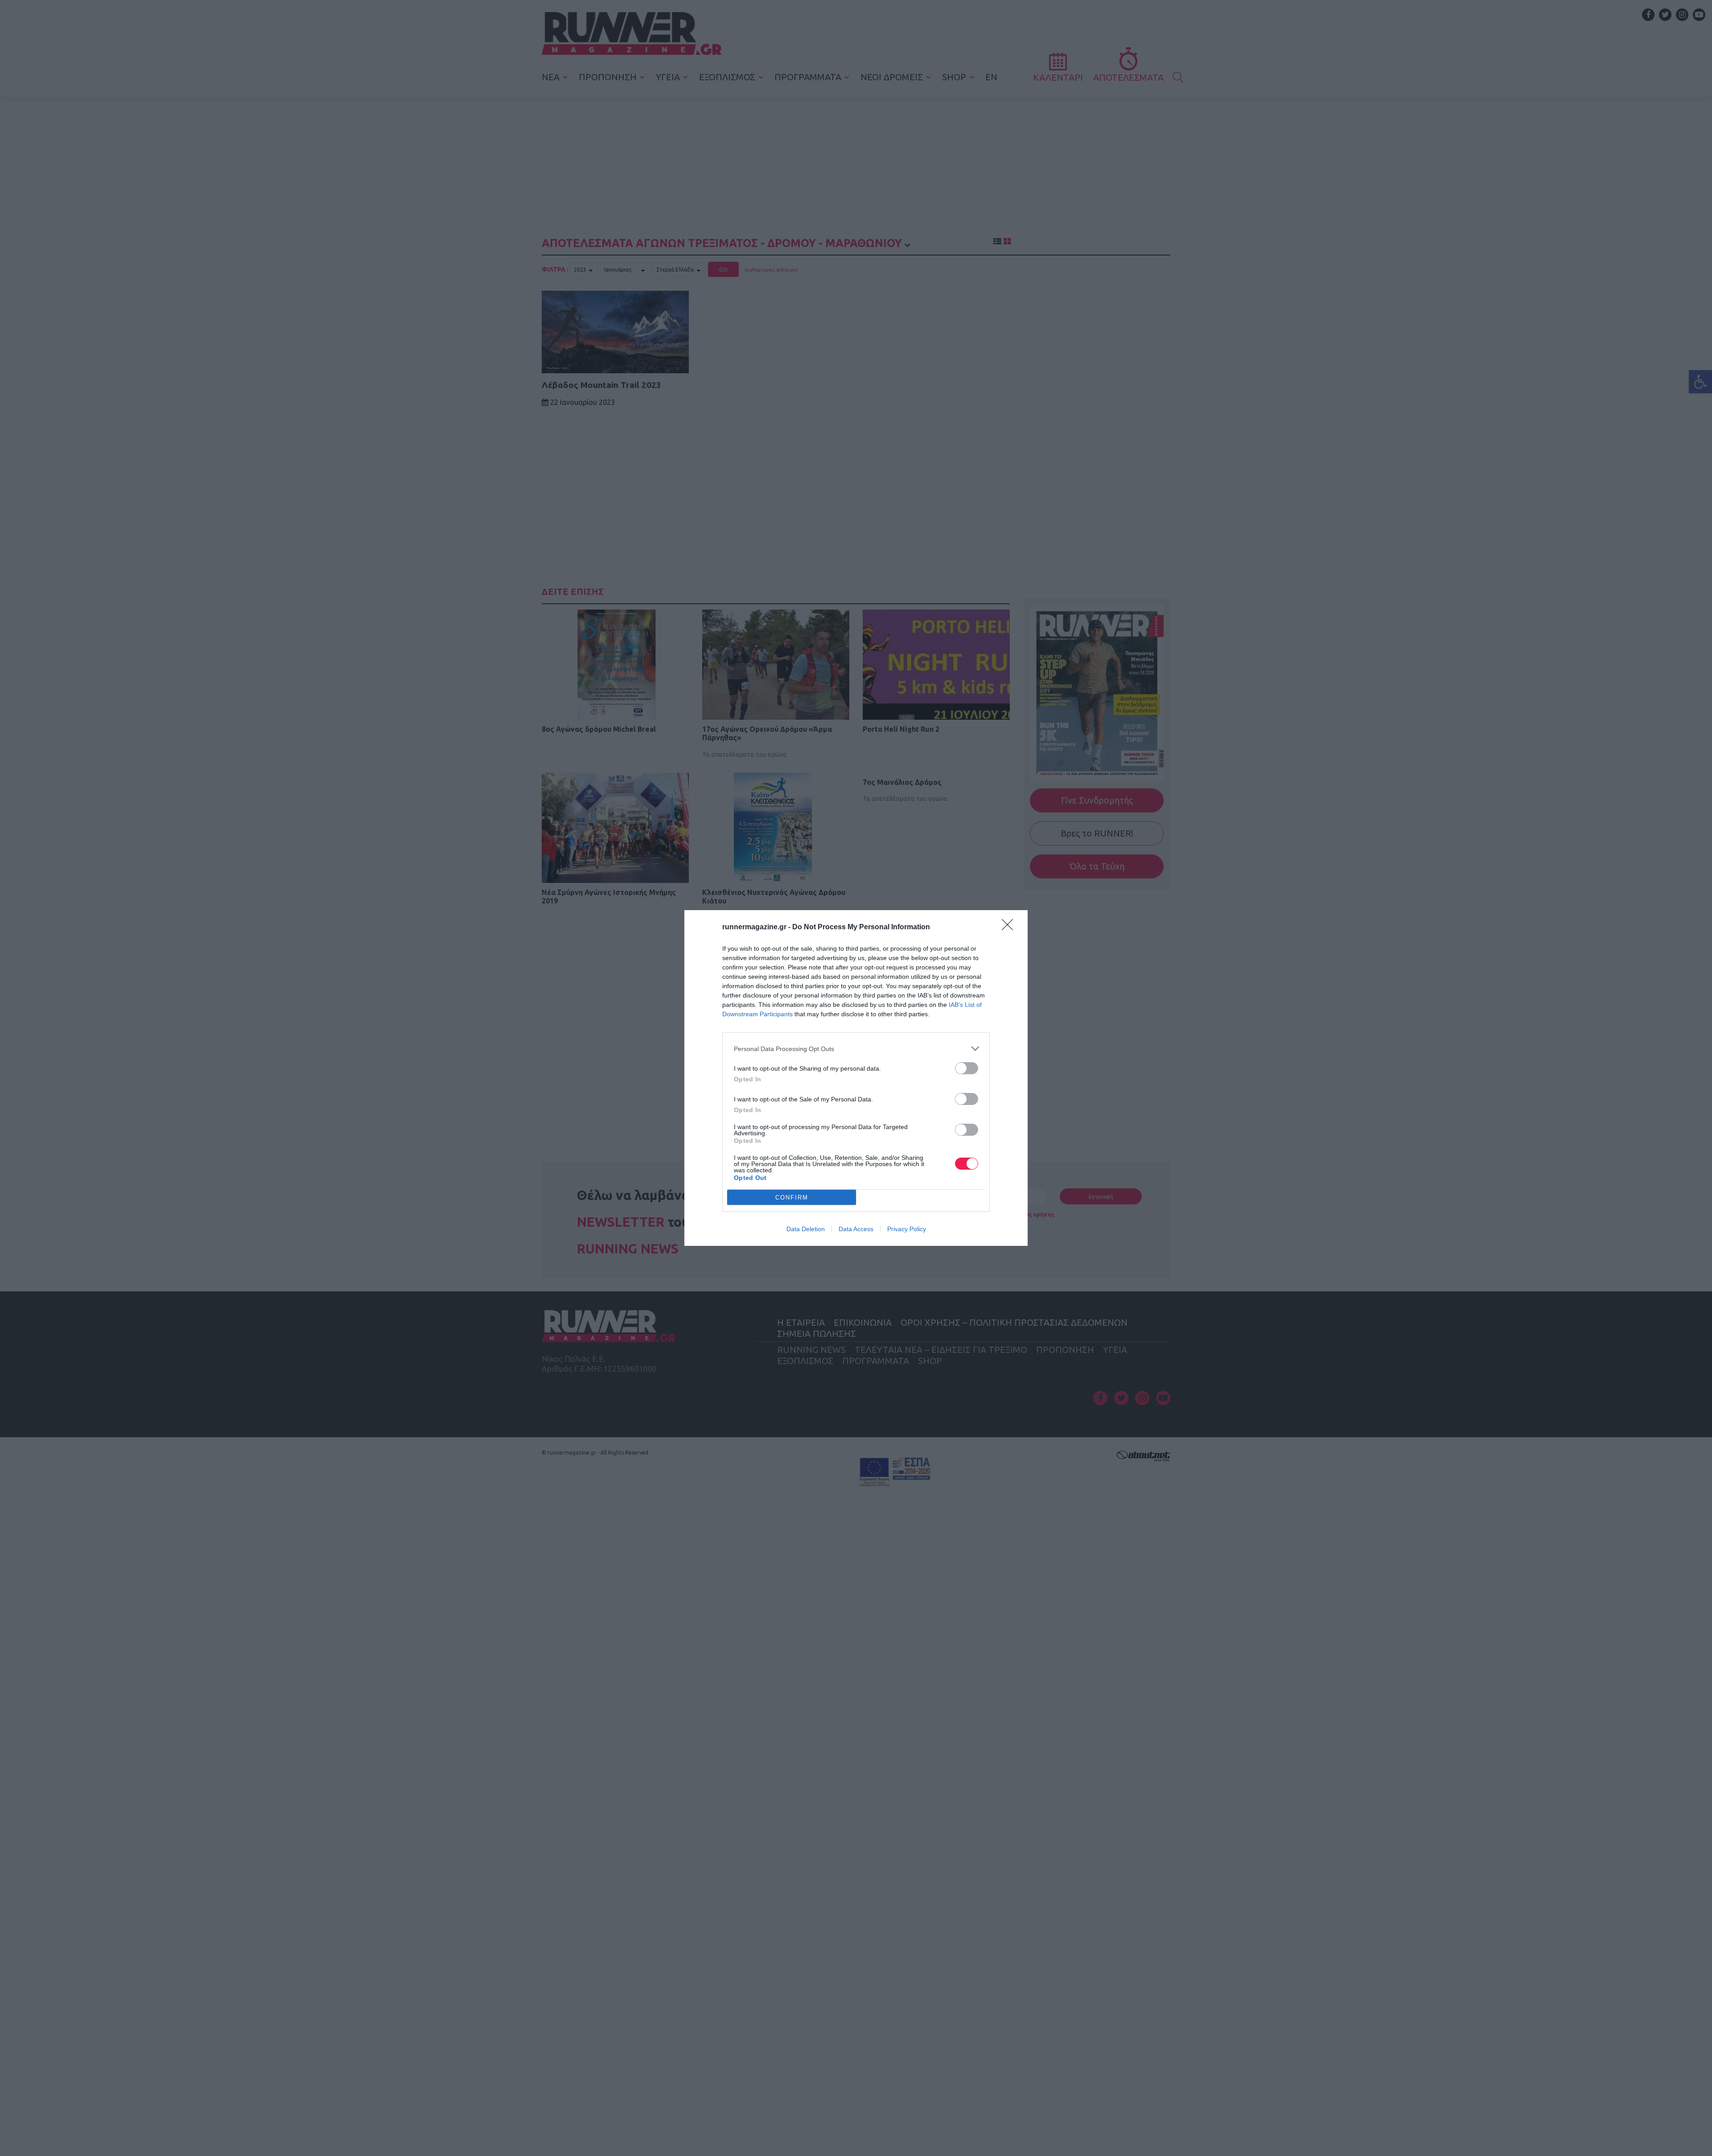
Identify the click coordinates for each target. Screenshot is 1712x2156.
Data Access (856, 1229)
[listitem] (856, 1049)
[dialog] (856, 1078)
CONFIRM (792, 1198)
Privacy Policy (907, 1229)
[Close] (1010, 928)
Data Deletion (806, 1229)
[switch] (967, 1068)
